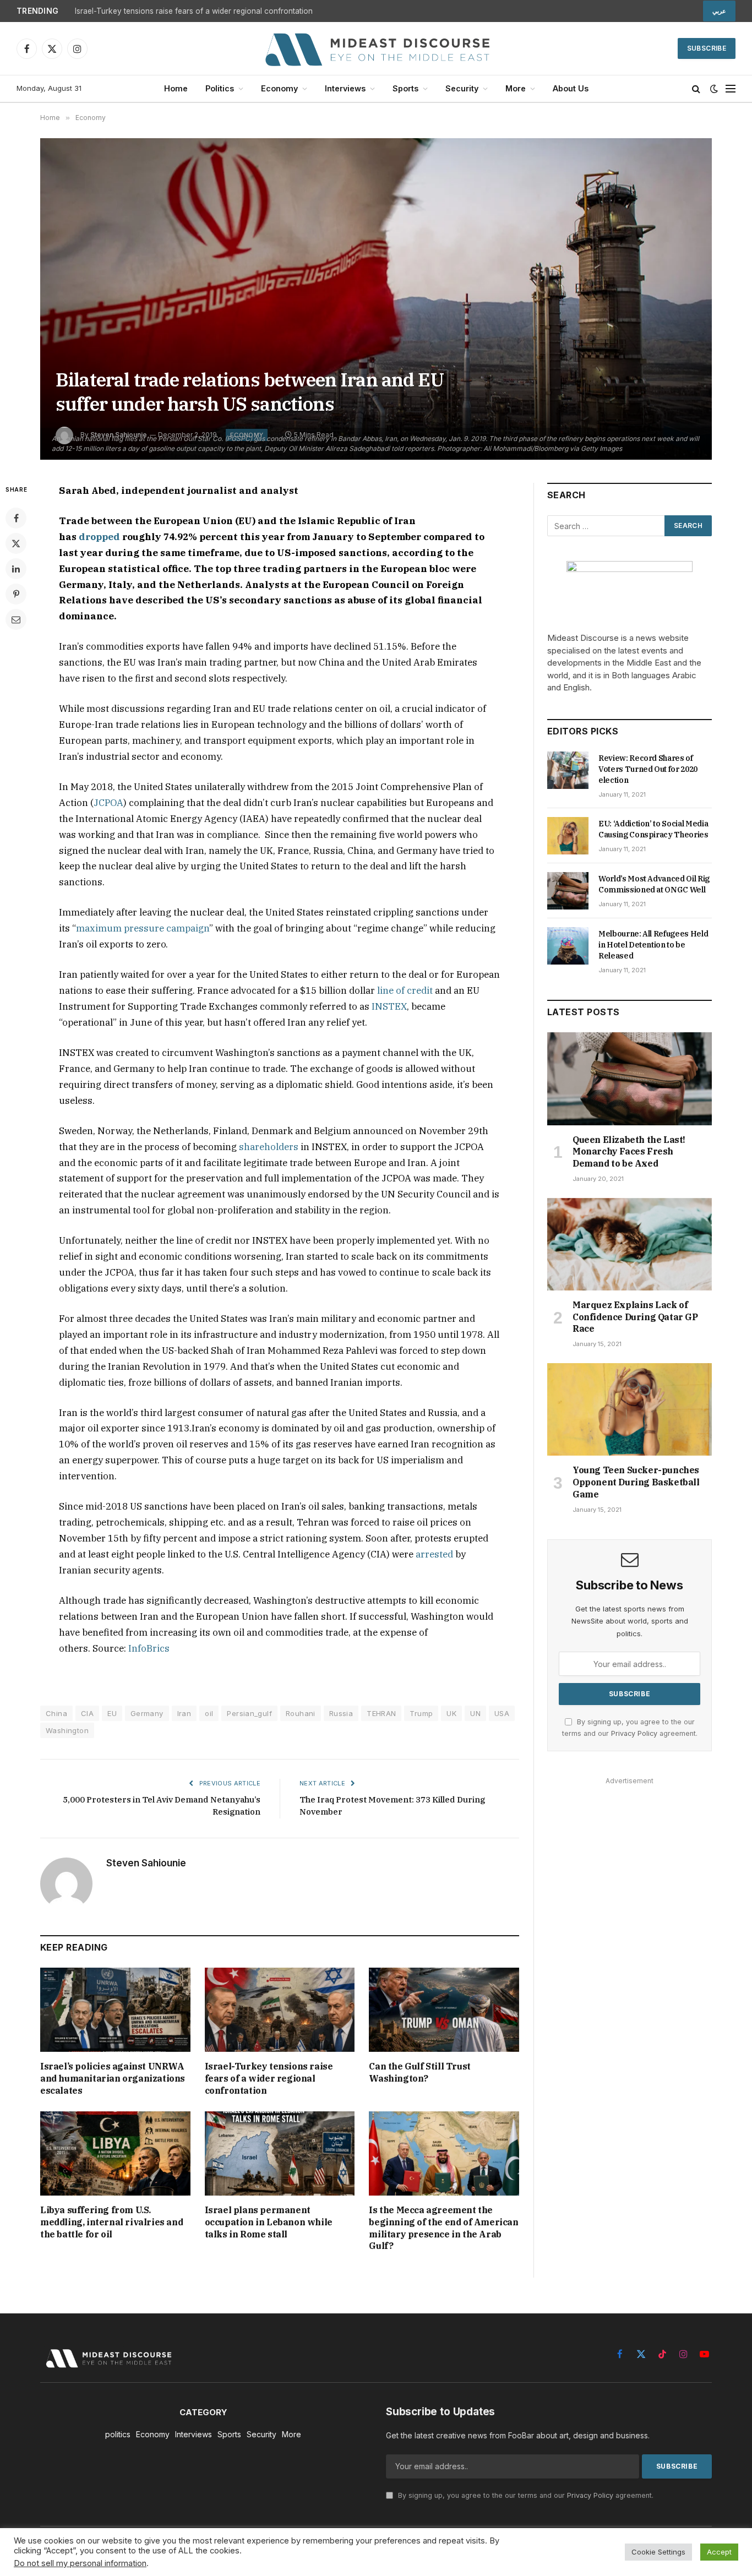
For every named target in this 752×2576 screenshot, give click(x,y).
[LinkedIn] (16, 569)
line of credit (405, 990)
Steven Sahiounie (146, 1863)
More (516, 88)
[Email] (16, 619)
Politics (220, 88)
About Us (571, 88)
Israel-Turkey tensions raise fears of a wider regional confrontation (194, 11)
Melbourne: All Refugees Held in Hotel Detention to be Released (653, 945)
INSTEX (389, 1006)
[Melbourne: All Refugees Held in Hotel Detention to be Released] (568, 946)
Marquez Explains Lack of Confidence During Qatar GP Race (635, 1317)
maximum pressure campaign (143, 928)
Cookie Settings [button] (658, 2552)
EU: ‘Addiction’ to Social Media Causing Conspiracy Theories (653, 829)
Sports (405, 88)
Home (176, 88)
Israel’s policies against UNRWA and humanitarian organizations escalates (113, 2078)
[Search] (696, 89)
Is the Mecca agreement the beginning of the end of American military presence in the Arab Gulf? (443, 2228)
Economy (279, 88)
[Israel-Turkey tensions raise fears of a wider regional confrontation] (280, 2010)
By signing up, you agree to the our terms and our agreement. (525, 2495)
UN (475, 1713)
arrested (434, 1554)
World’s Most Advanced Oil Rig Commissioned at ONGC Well (654, 884)
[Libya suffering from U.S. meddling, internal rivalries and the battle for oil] (115, 2153)
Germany (147, 1713)
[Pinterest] (16, 594)
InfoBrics (149, 1648)
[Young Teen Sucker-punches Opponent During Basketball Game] (630, 1409)
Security (462, 88)
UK (451, 1713)
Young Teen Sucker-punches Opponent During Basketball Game (636, 1482)
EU (112, 1713)
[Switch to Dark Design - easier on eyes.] (714, 89)
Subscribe (707, 48)
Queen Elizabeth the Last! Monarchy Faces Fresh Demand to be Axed (629, 1152)
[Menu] (731, 89)
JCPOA (108, 803)
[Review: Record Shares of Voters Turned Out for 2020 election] (568, 770)
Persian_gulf (249, 1713)
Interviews (345, 88)
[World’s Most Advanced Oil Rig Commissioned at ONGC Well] (568, 891)
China (56, 1713)
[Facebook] (16, 518)
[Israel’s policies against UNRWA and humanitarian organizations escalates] (115, 2010)
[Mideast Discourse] (376, 48)
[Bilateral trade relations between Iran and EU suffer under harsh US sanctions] (376, 299)
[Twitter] (16, 543)
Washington (67, 1730)
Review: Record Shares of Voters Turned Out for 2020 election (648, 769)
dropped (99, 537)
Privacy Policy (634, 1733)
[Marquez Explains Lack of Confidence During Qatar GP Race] (630, 1244)
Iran (184, 1713)
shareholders (269, 1147)
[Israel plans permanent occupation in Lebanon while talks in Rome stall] (280, 2153)
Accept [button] (719, 2552)
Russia (341, 1713)
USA (502, 1713)
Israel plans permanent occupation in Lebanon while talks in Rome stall (269, 2222)
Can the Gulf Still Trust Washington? (419, 2072)
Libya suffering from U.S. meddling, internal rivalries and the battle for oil (111, 2222)
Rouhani (301, 1713)
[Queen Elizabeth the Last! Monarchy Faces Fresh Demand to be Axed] (630, 1079)
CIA (87, 1713)
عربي (719, 11)
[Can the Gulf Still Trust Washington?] (444, 2010)
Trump (421, 1713)
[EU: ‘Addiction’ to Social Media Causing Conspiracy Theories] (568, 836)
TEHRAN (381, 1713)
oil (209, 1713)
